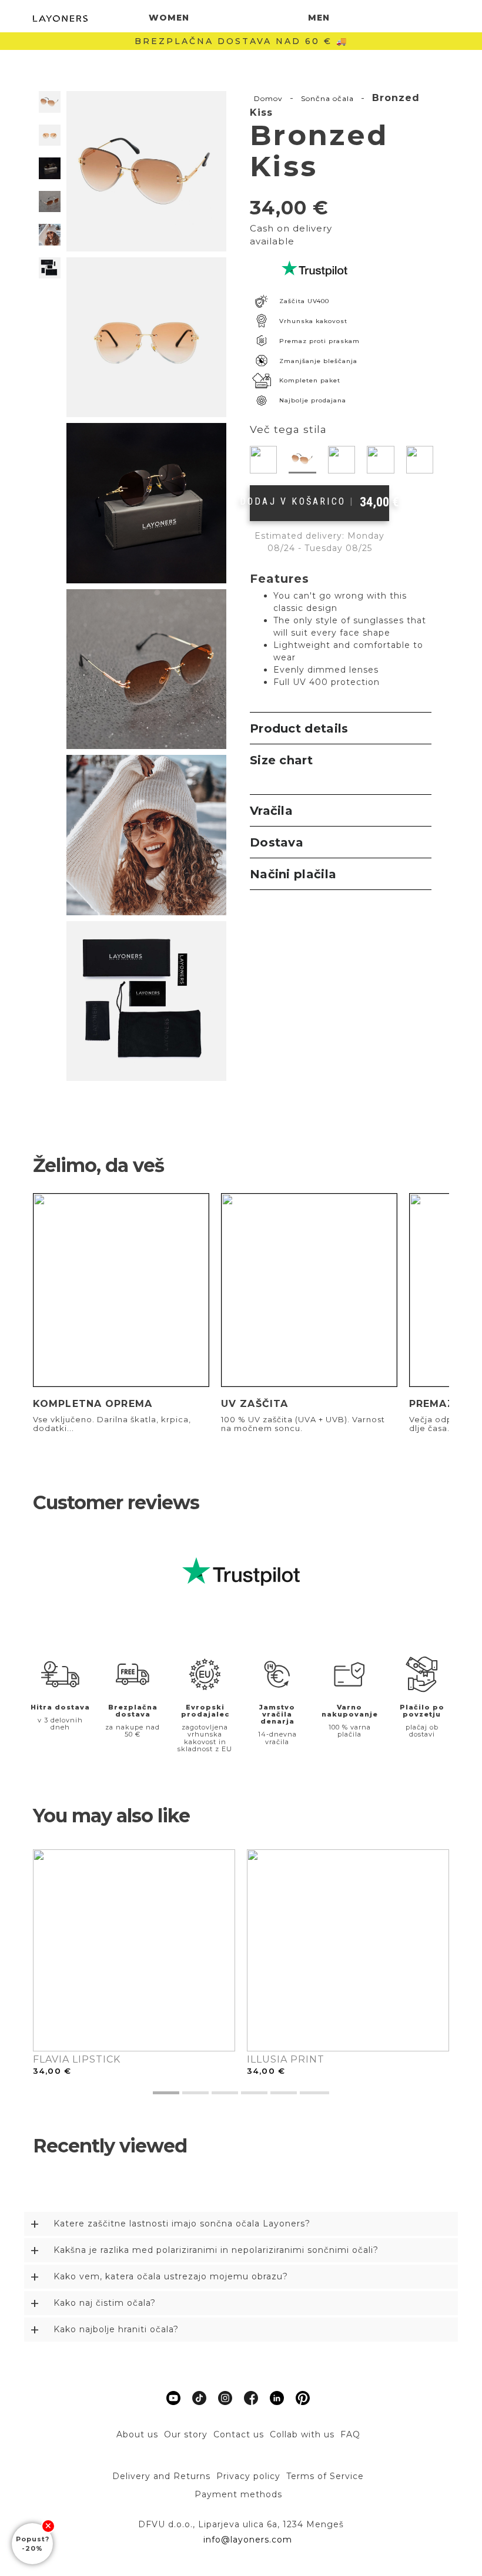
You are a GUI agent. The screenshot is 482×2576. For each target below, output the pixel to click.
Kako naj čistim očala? (105, 2303)
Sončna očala (327, 98)
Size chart (281, 760)
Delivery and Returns (161, 2476)
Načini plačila (293, 874)
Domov (268, 98)
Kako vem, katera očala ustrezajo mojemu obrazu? (171, 2276)
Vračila (271, 811)
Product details (299, 728)
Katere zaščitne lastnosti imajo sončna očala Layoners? (182, 2224)
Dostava (277, 842)
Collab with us (302, 2434)
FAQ (350, 2434)
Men (319, 18)
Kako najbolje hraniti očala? (116, 2329)
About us (137, 2434)
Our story (186, 2434)
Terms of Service (325, 2476)
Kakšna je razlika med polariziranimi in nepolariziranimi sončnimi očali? (216, 2250)
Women (169, 18)
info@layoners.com (246, 2540)
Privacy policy (248, 2476)
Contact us (239, 2434)
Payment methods (238, 2494)
